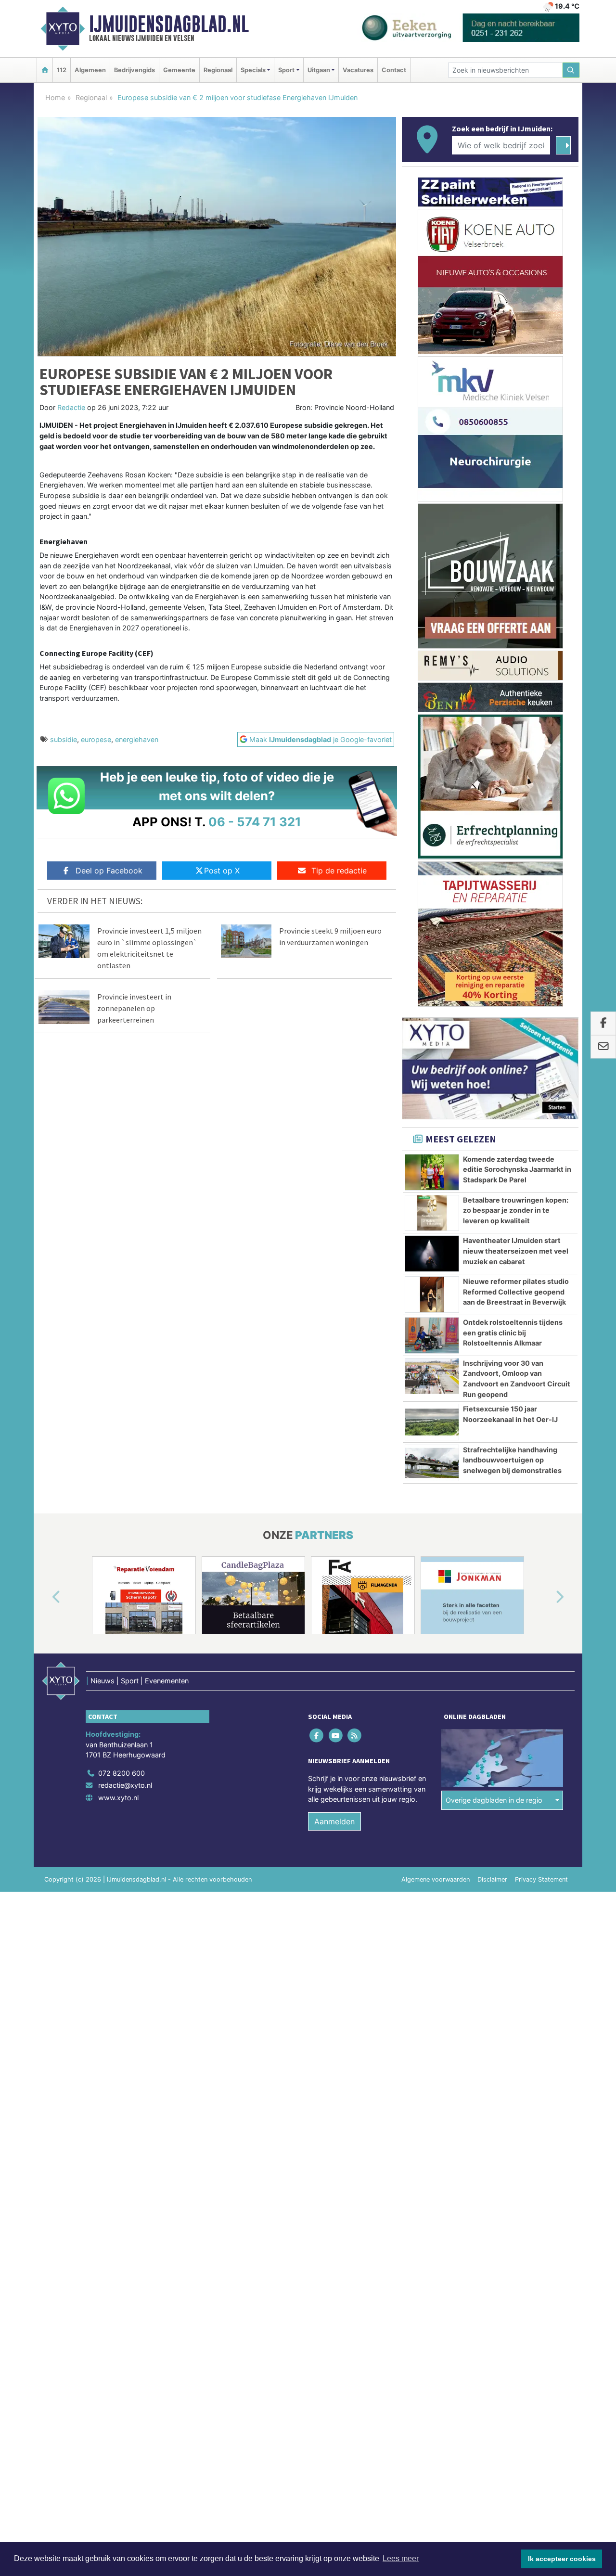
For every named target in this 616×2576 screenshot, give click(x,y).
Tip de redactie (339, 871)
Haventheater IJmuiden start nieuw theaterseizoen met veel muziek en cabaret (516, 1251)
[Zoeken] (571, 70)
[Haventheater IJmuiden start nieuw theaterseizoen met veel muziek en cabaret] (432, 1254)
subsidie (64, 739)
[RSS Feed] (355, 1735)
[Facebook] (317, 1735)
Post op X (222, 871)
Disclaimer (492, 1879)
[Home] (45, 70)
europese (96, 739)
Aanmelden (334, 1821)
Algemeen (90, 70)
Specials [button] (253, 70)
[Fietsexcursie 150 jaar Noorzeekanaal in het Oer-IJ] (432, 1422)
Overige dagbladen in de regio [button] (494, 1800)
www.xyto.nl (118, 1798)
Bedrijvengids (135, 70)
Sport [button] (286, 70)
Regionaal (218, 70)
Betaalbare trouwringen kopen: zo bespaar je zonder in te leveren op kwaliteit (516, 1210)
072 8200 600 (122, 1773)
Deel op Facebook (109, 871)
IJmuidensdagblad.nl (169, 24)
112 (62, 70)
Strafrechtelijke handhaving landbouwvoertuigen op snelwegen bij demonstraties (512, 1460)
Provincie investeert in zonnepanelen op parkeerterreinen (134, 1008)
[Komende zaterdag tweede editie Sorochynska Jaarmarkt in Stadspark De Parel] (432, 1172)
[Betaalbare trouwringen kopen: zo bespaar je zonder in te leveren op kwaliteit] (432, 1213)
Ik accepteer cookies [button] (562, 2559)
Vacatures (358, 70)
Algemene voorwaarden (436, 1879)
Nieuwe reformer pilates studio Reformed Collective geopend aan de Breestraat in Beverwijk (516, 1292)
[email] (603, 1047)
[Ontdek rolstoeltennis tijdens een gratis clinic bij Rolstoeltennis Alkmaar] (432, 1335)
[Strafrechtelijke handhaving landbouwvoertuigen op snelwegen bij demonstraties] (432, 1463)
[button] (45, 1597)
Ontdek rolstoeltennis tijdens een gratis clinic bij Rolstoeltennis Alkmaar (513, 1333)
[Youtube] (336, 1735)
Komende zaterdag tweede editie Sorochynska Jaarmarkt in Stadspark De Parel (517, 1169)
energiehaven (137, 739)
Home (55, 97)
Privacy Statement (541, 1879)
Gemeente (179, 70)
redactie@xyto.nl (125, 1785)
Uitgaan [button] (319, 70)
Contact (394, 70)
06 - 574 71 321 (255, 822)
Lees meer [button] (401, 2558)
